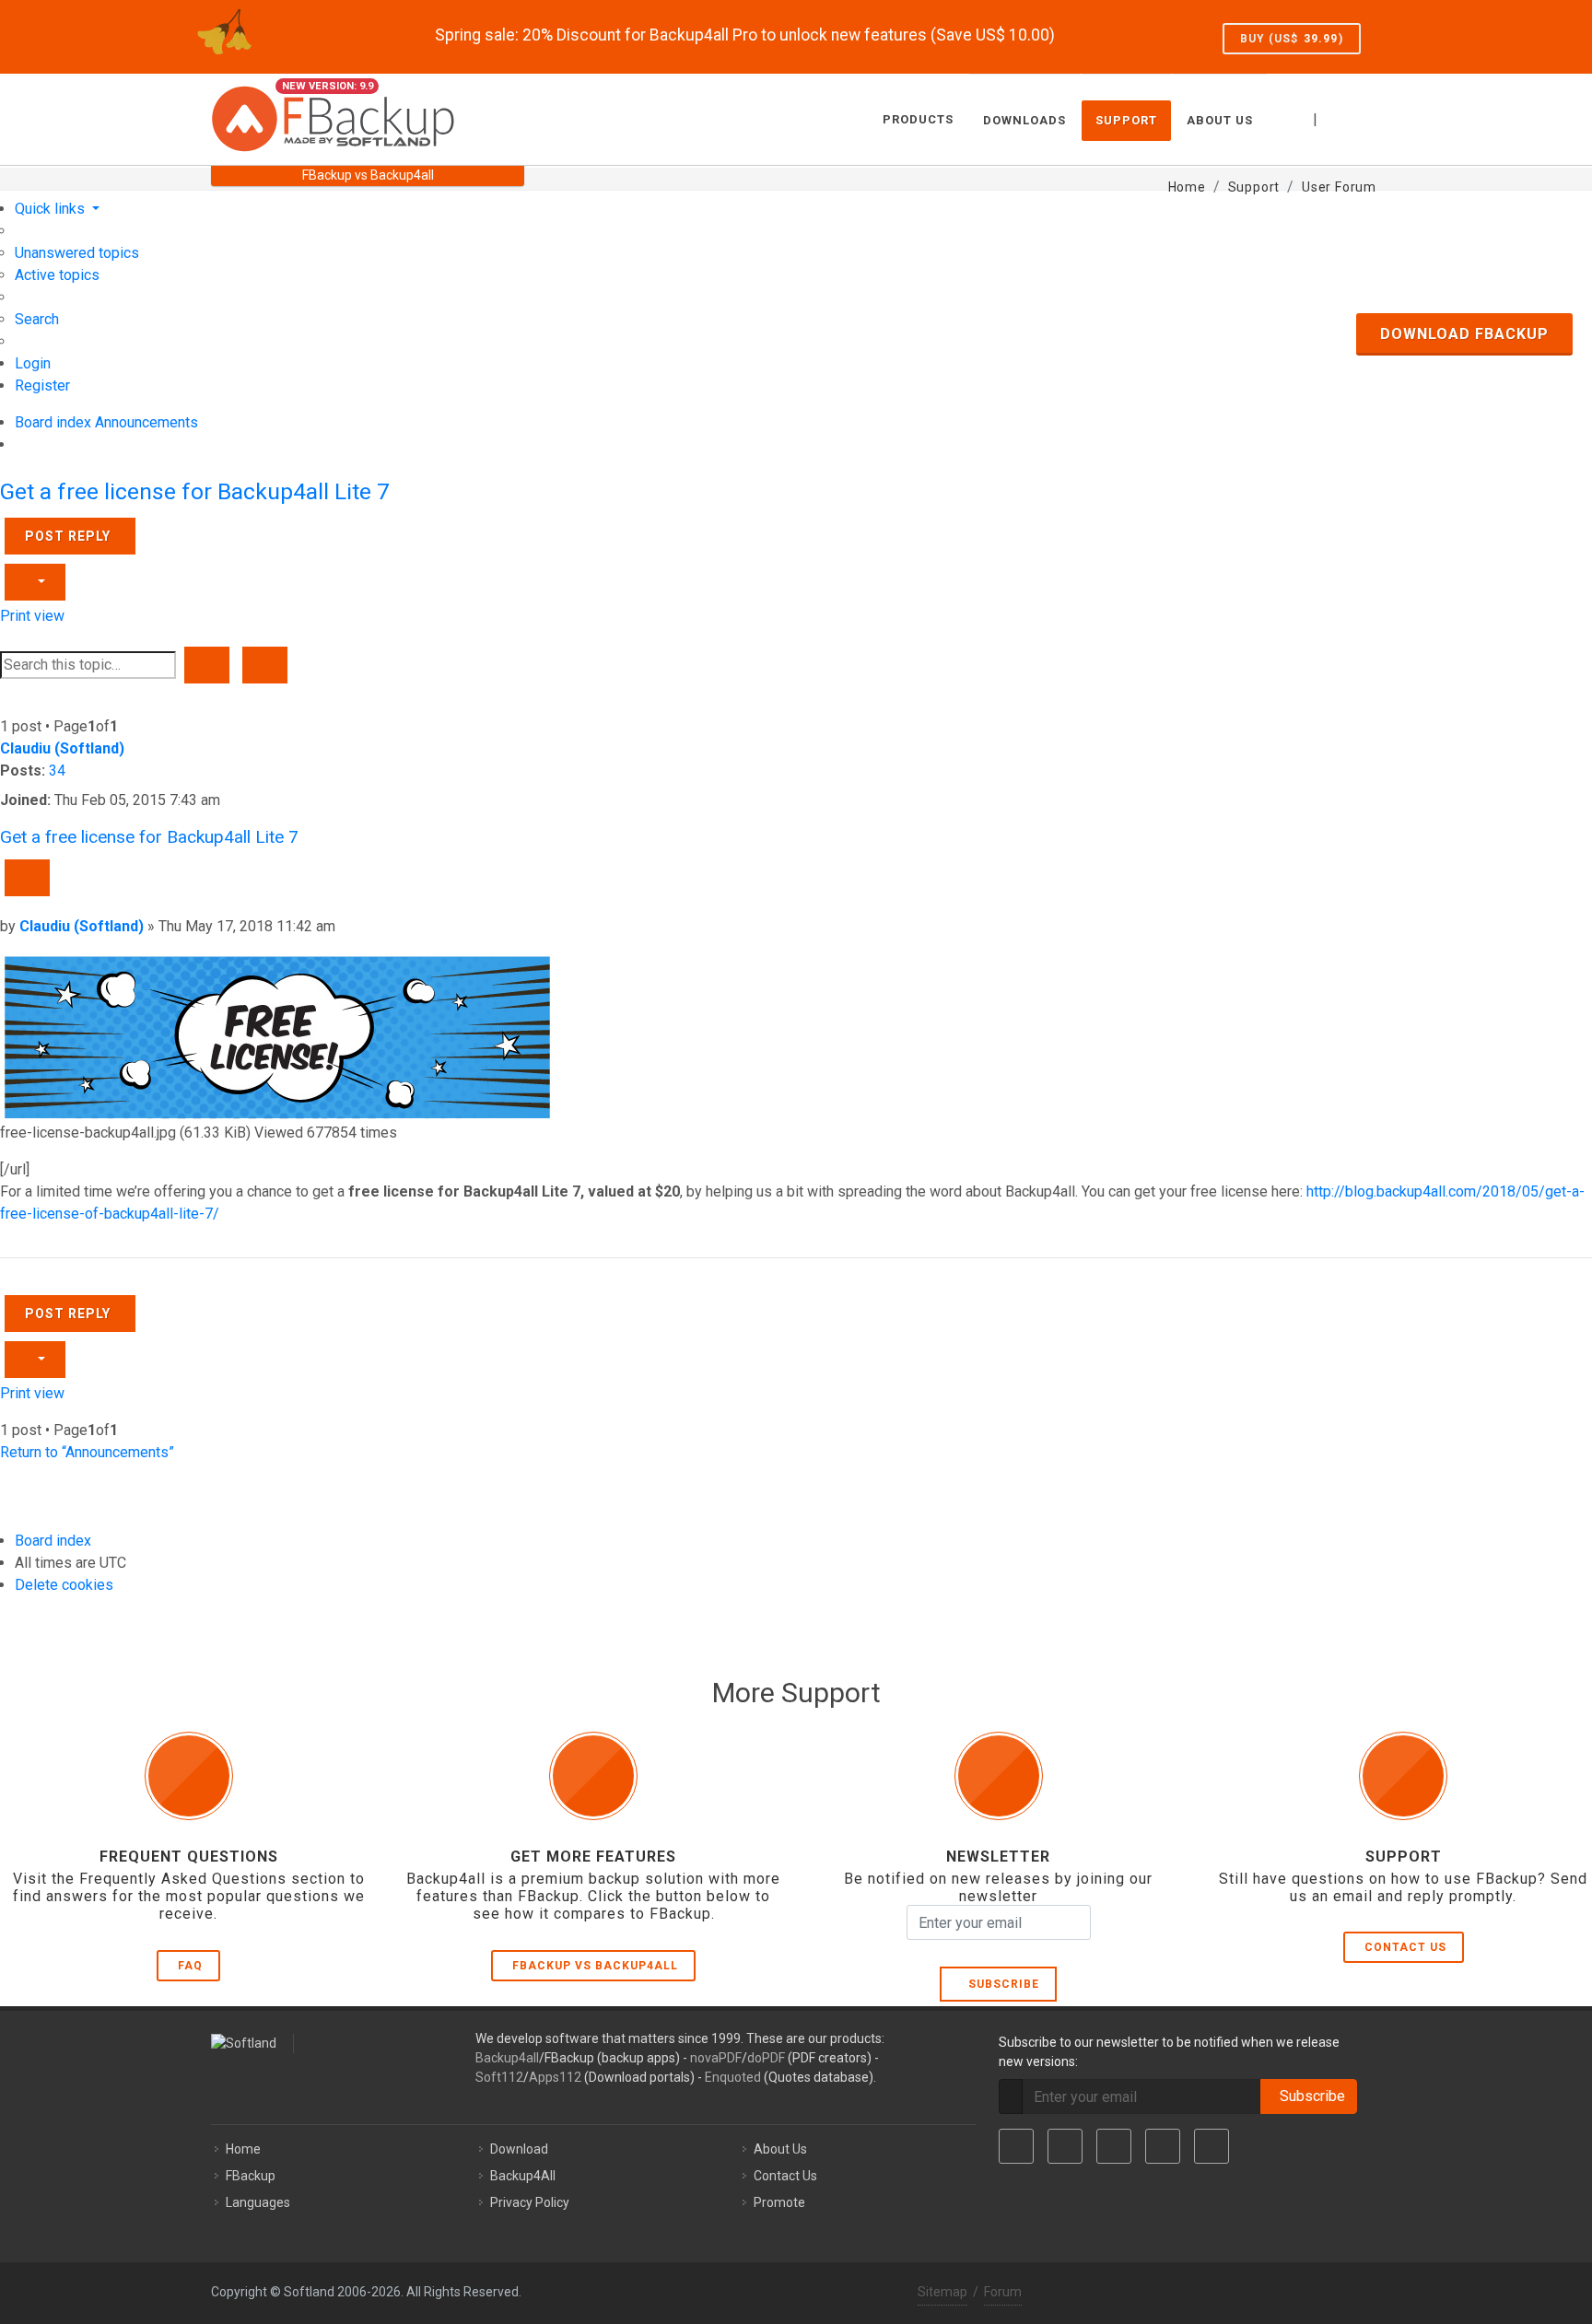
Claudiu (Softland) (62, 748)
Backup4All (523, 2176)
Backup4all (507, 2058)
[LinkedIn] (1114, 2146)
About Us (780, 2149)
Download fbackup (1464, 334)
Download (519, 2149)
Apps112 (555, 2077)
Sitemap (942, 2292)
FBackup (251, 2176)
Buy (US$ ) (1292, 39)
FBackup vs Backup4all (595, 1966)
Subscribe (1000, 1984)
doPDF (766, 2058)
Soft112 (499, 2077)
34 (57, 771)
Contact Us (1405, 1947)
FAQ (190, 1966)
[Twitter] (1065, 2146)
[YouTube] (1163, 2146)
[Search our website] (1361, 117)
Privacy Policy (530, 2202)
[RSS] (1212, 2146)
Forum (1003, 2292)
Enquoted (733, 2077)
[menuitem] (77, 253)
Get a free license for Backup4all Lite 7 (195, 491)
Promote (779, 2202)
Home (243, 2149)
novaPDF (716, 2058)
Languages (258, 2202)
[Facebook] (1016, 2146)
